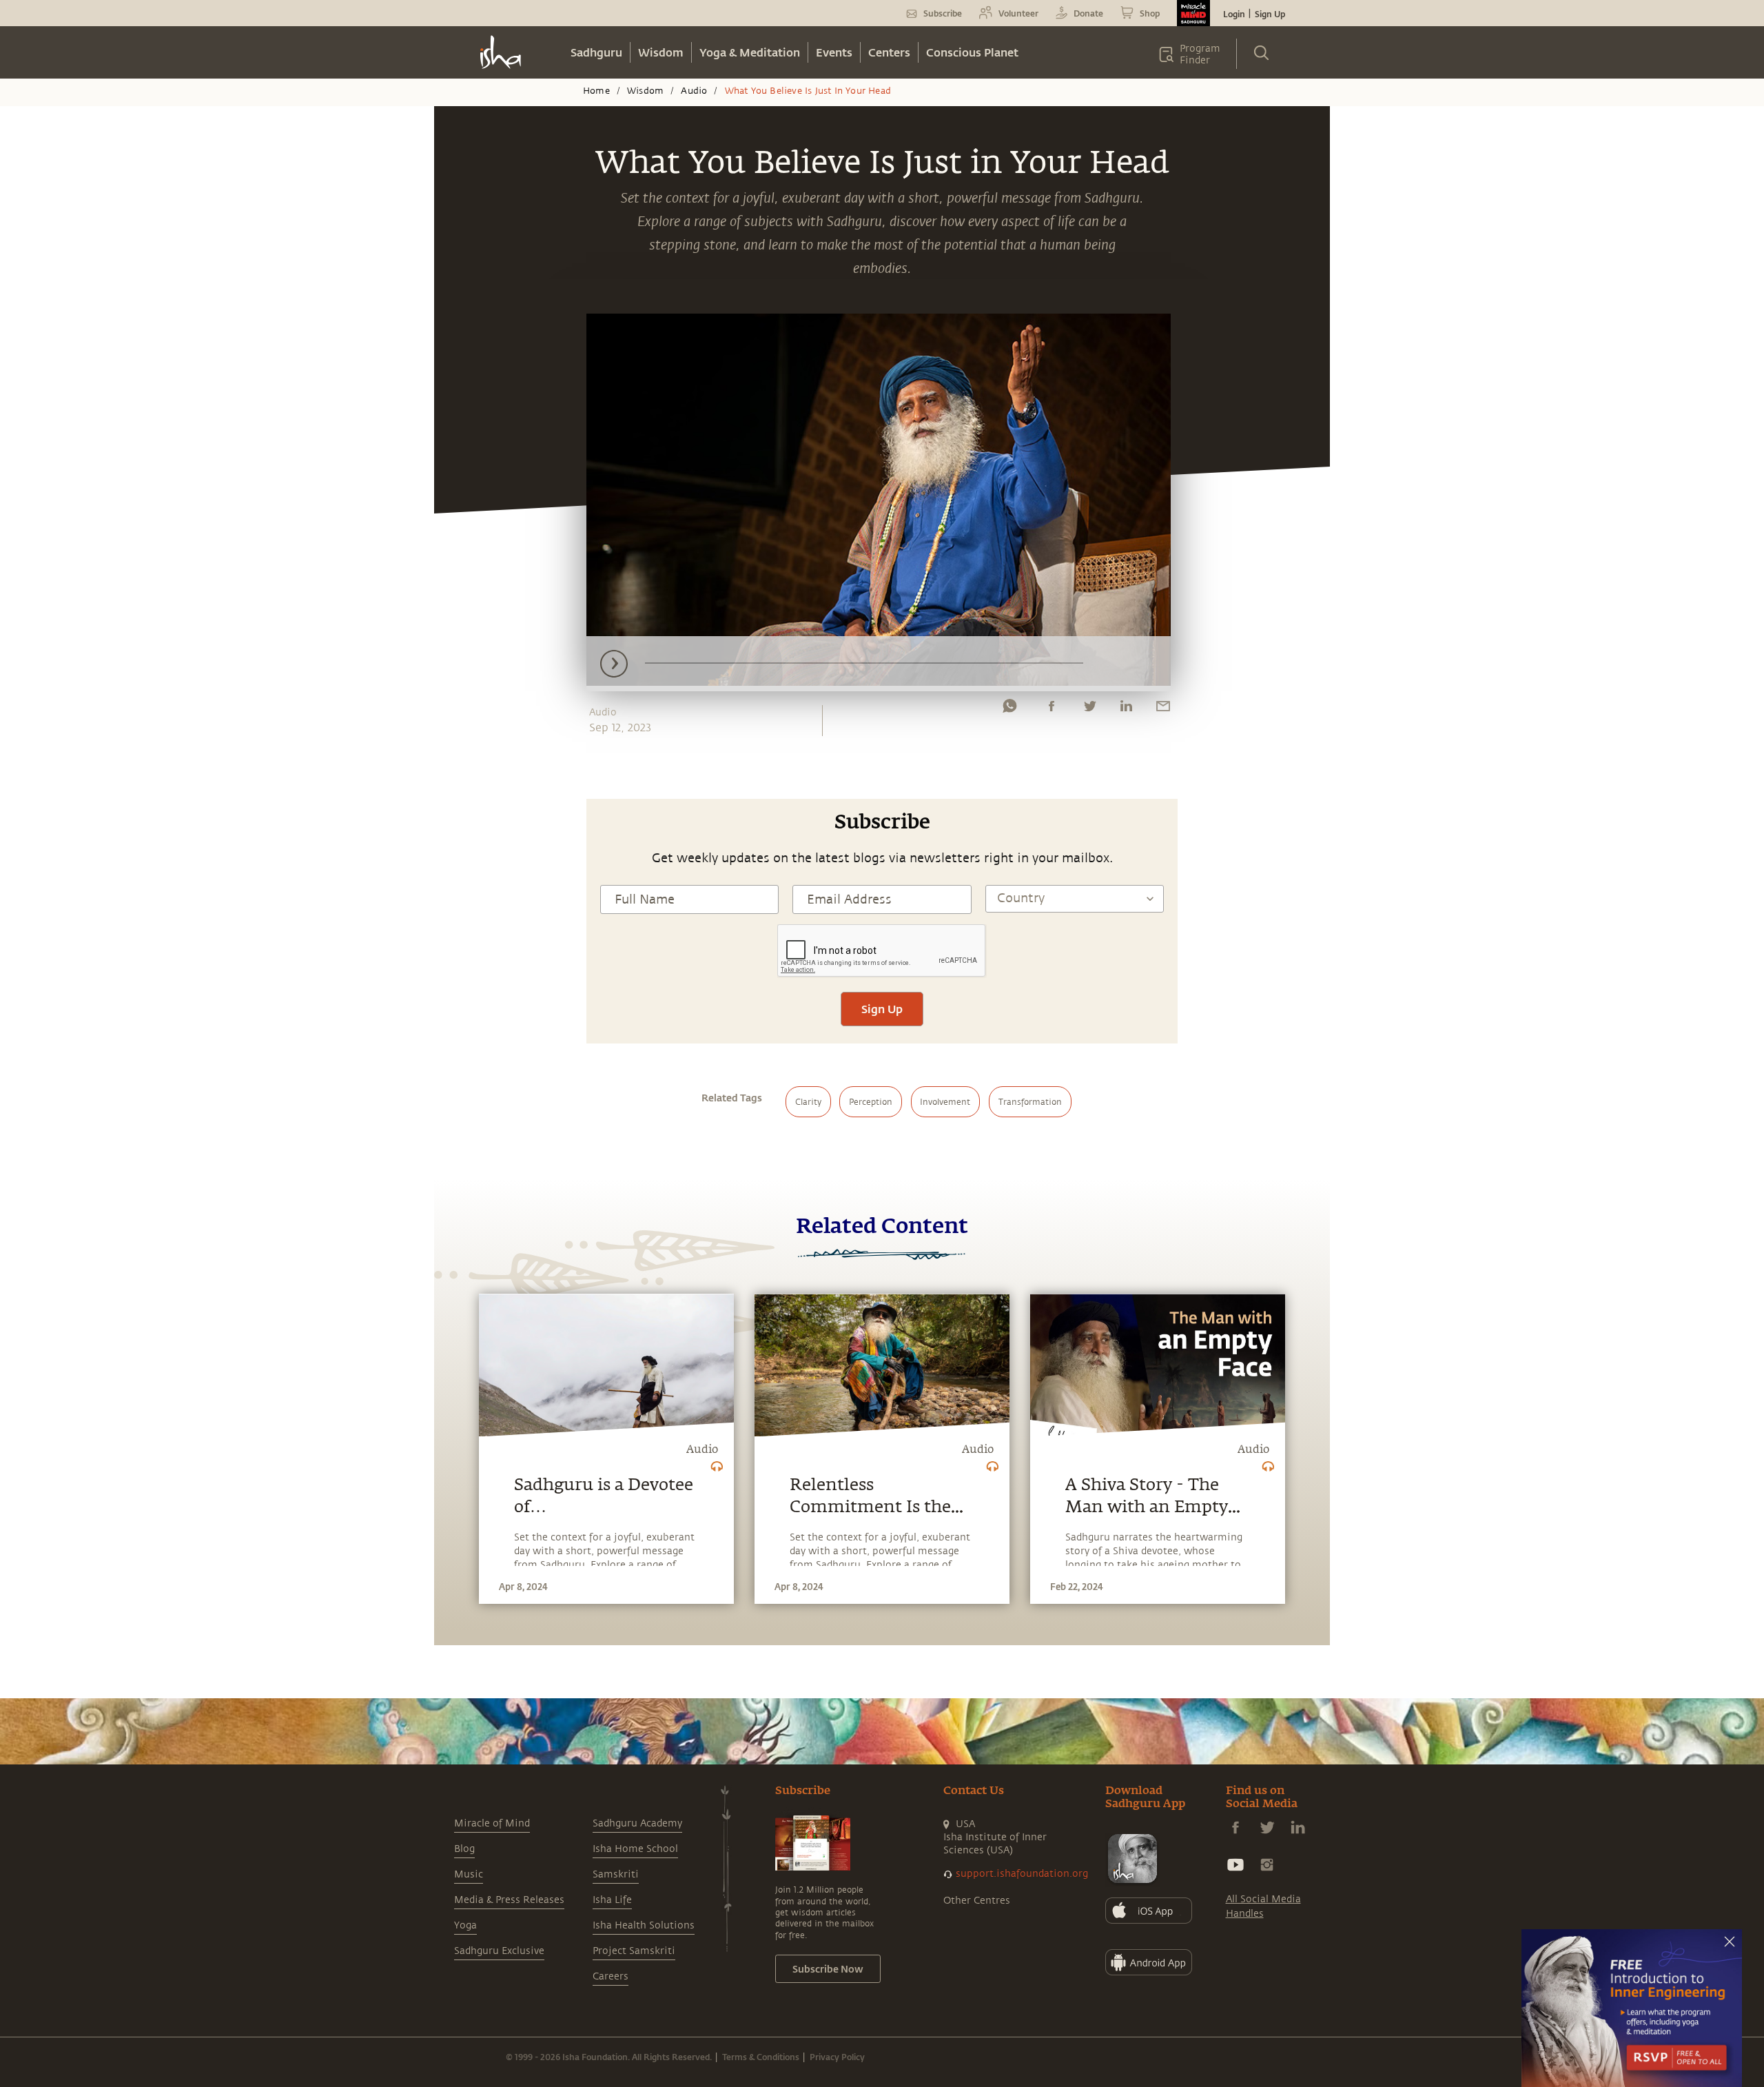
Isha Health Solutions (644, 1925)
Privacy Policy (837, 2057)
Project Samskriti (634, 1951)
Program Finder (1200, 54)
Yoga (465, 1925)
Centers (889, 52)
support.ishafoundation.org (1022, 1874)
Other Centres (977, 1901)
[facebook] (1052, 709)
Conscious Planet (972, 52)
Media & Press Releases (509, 1900)
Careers (611, 1976)
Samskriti (616, 1874)
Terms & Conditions (761, 2057)
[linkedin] (1126, 709)
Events (834, 52)
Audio (694, 91)
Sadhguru (596, 52)
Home (596, 91)
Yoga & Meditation (750, 52)
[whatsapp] (1009, 709)
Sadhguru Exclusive (499, 1951)
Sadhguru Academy (637, 1823)
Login (1234, 14)
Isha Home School (635, 1849)
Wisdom (661, 52)
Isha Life (612, 1900)
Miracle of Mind (492, 1823)
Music (469, 1874)
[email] (1163, 709)
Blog (464, 1849)
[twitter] (1089, 709)
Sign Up (1270, 14)
